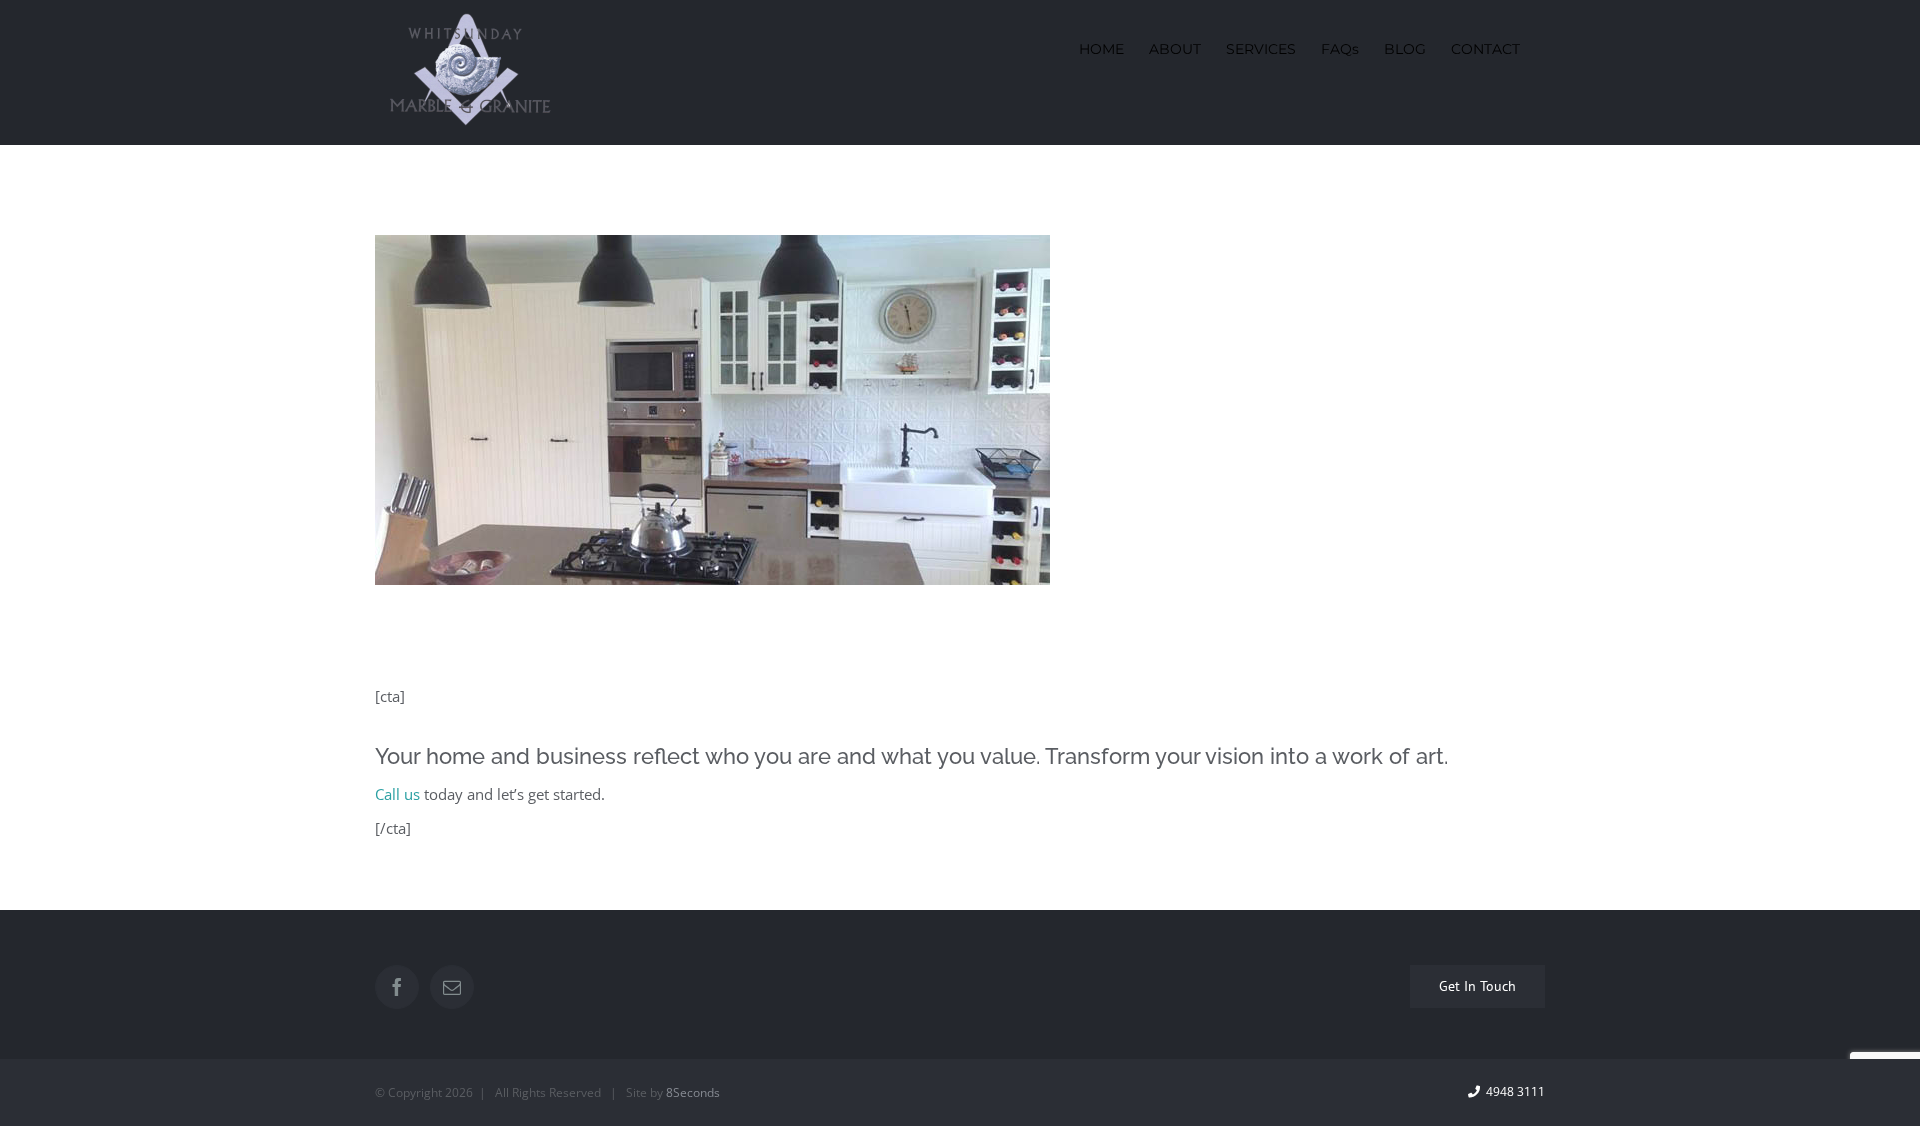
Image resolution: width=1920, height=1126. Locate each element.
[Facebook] (397, 987)
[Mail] (452, 987)
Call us (397, 794)
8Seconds (693, 1092)
